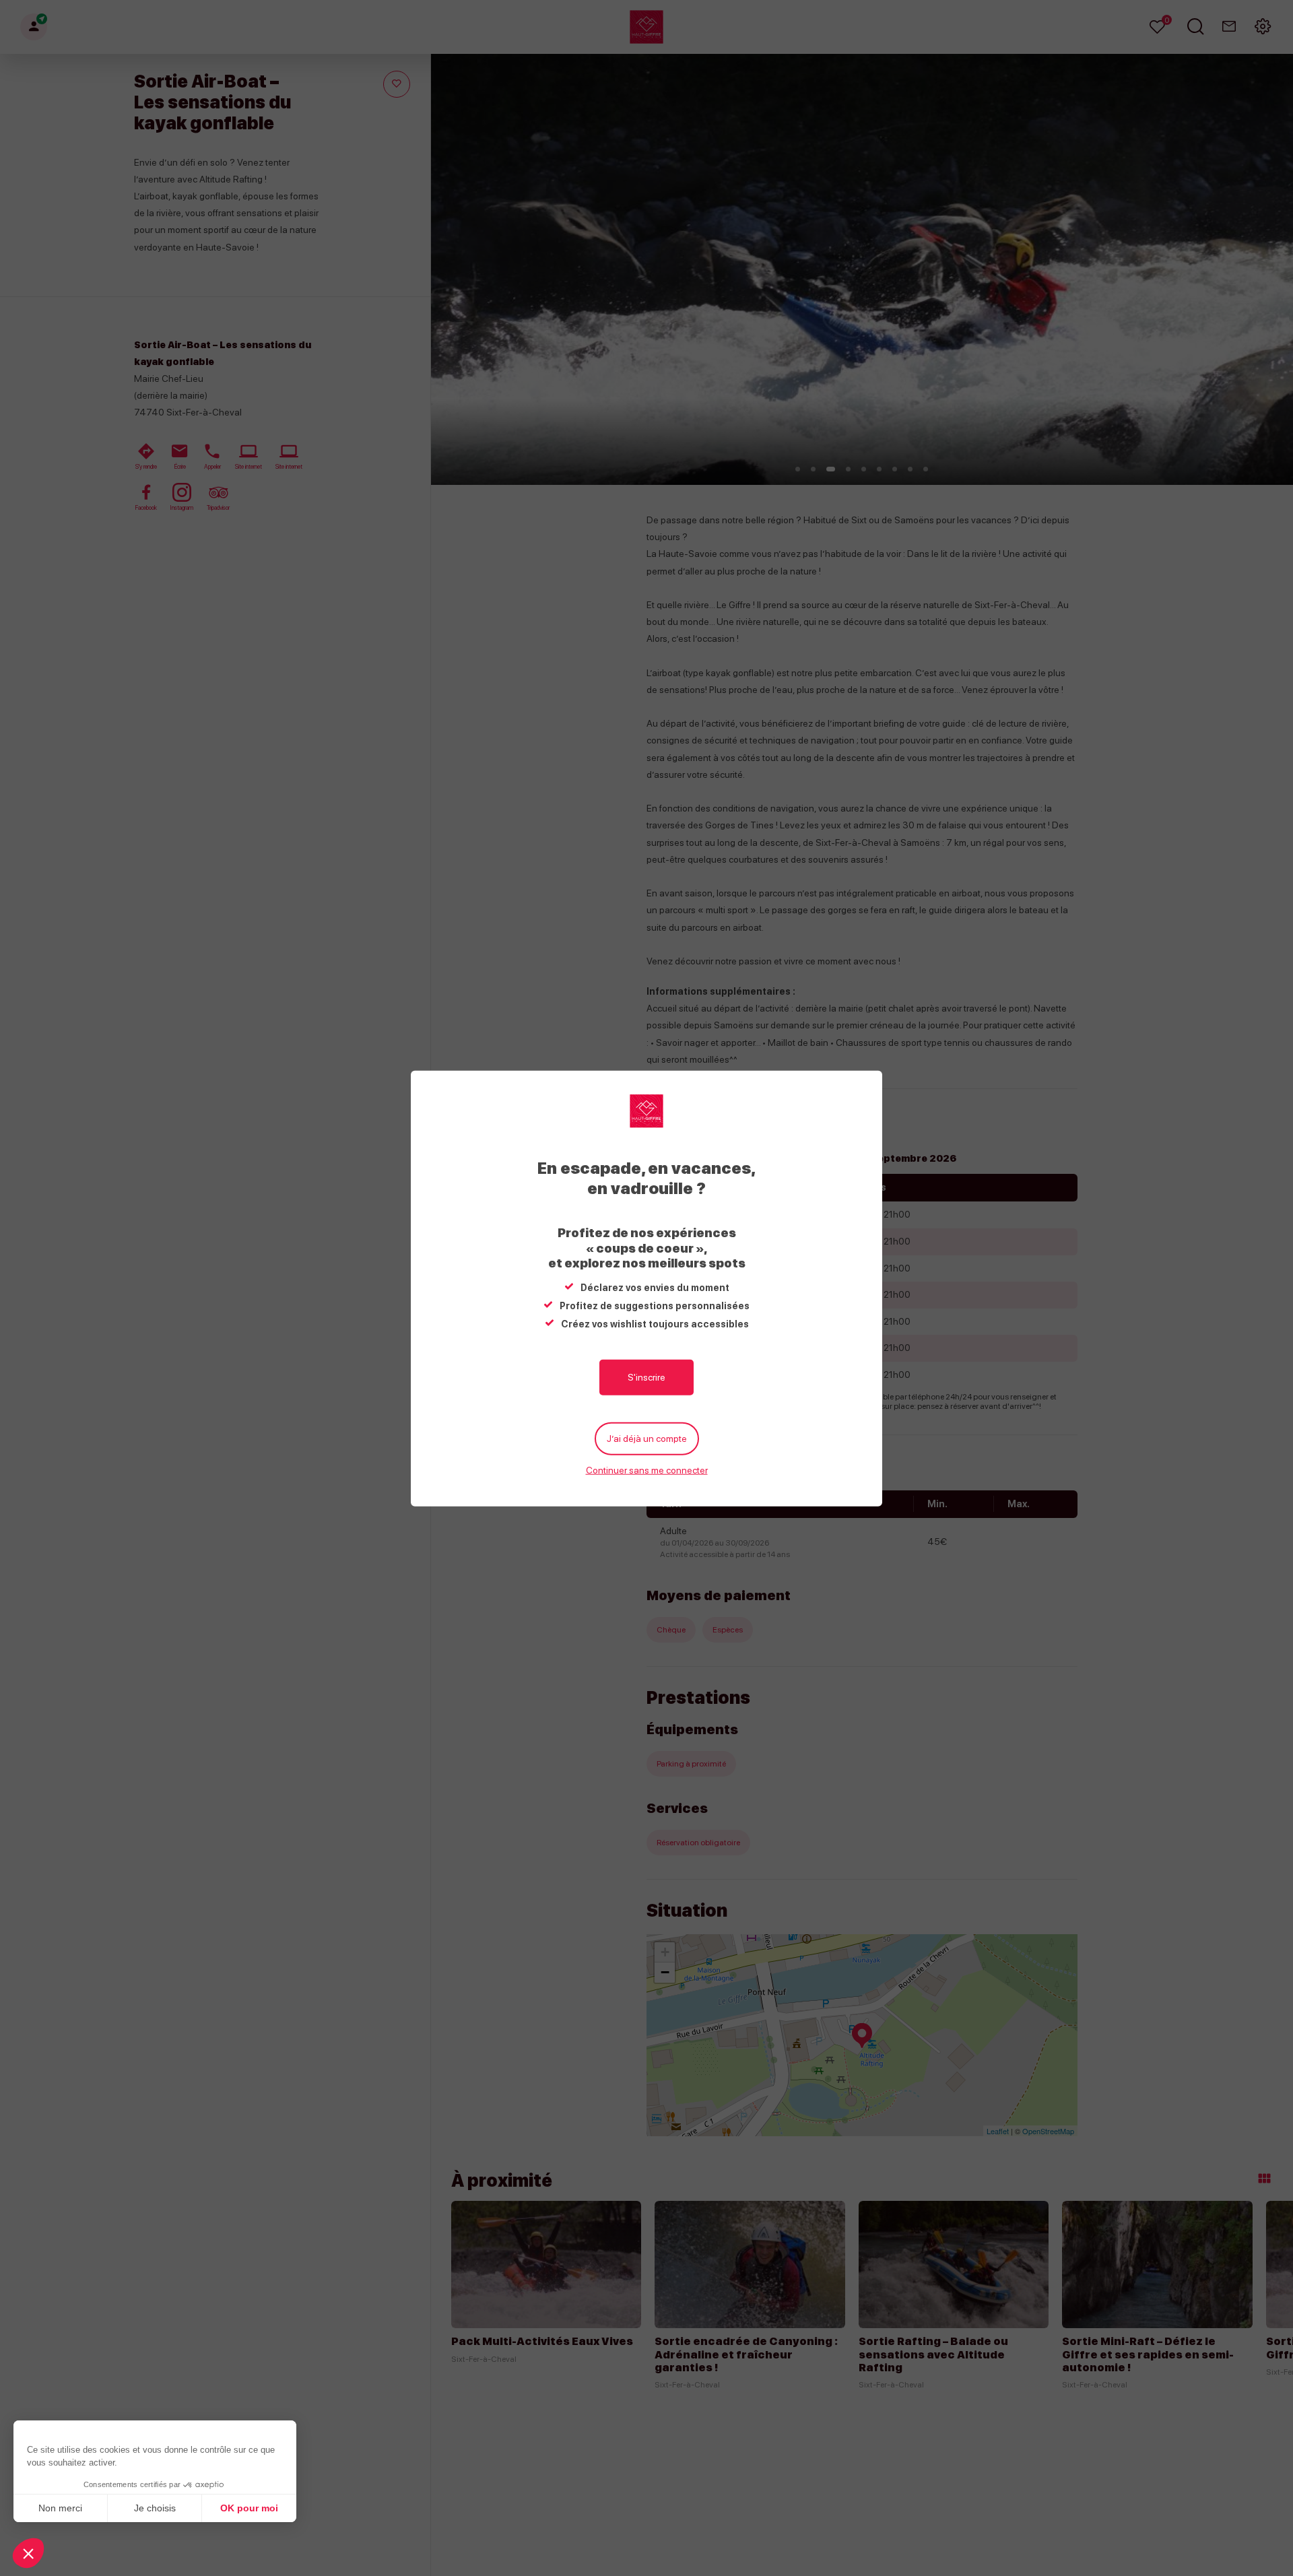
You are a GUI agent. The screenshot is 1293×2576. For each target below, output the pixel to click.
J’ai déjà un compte (647, 1438)
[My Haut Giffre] (646, 1111)
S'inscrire (646, 1377)
